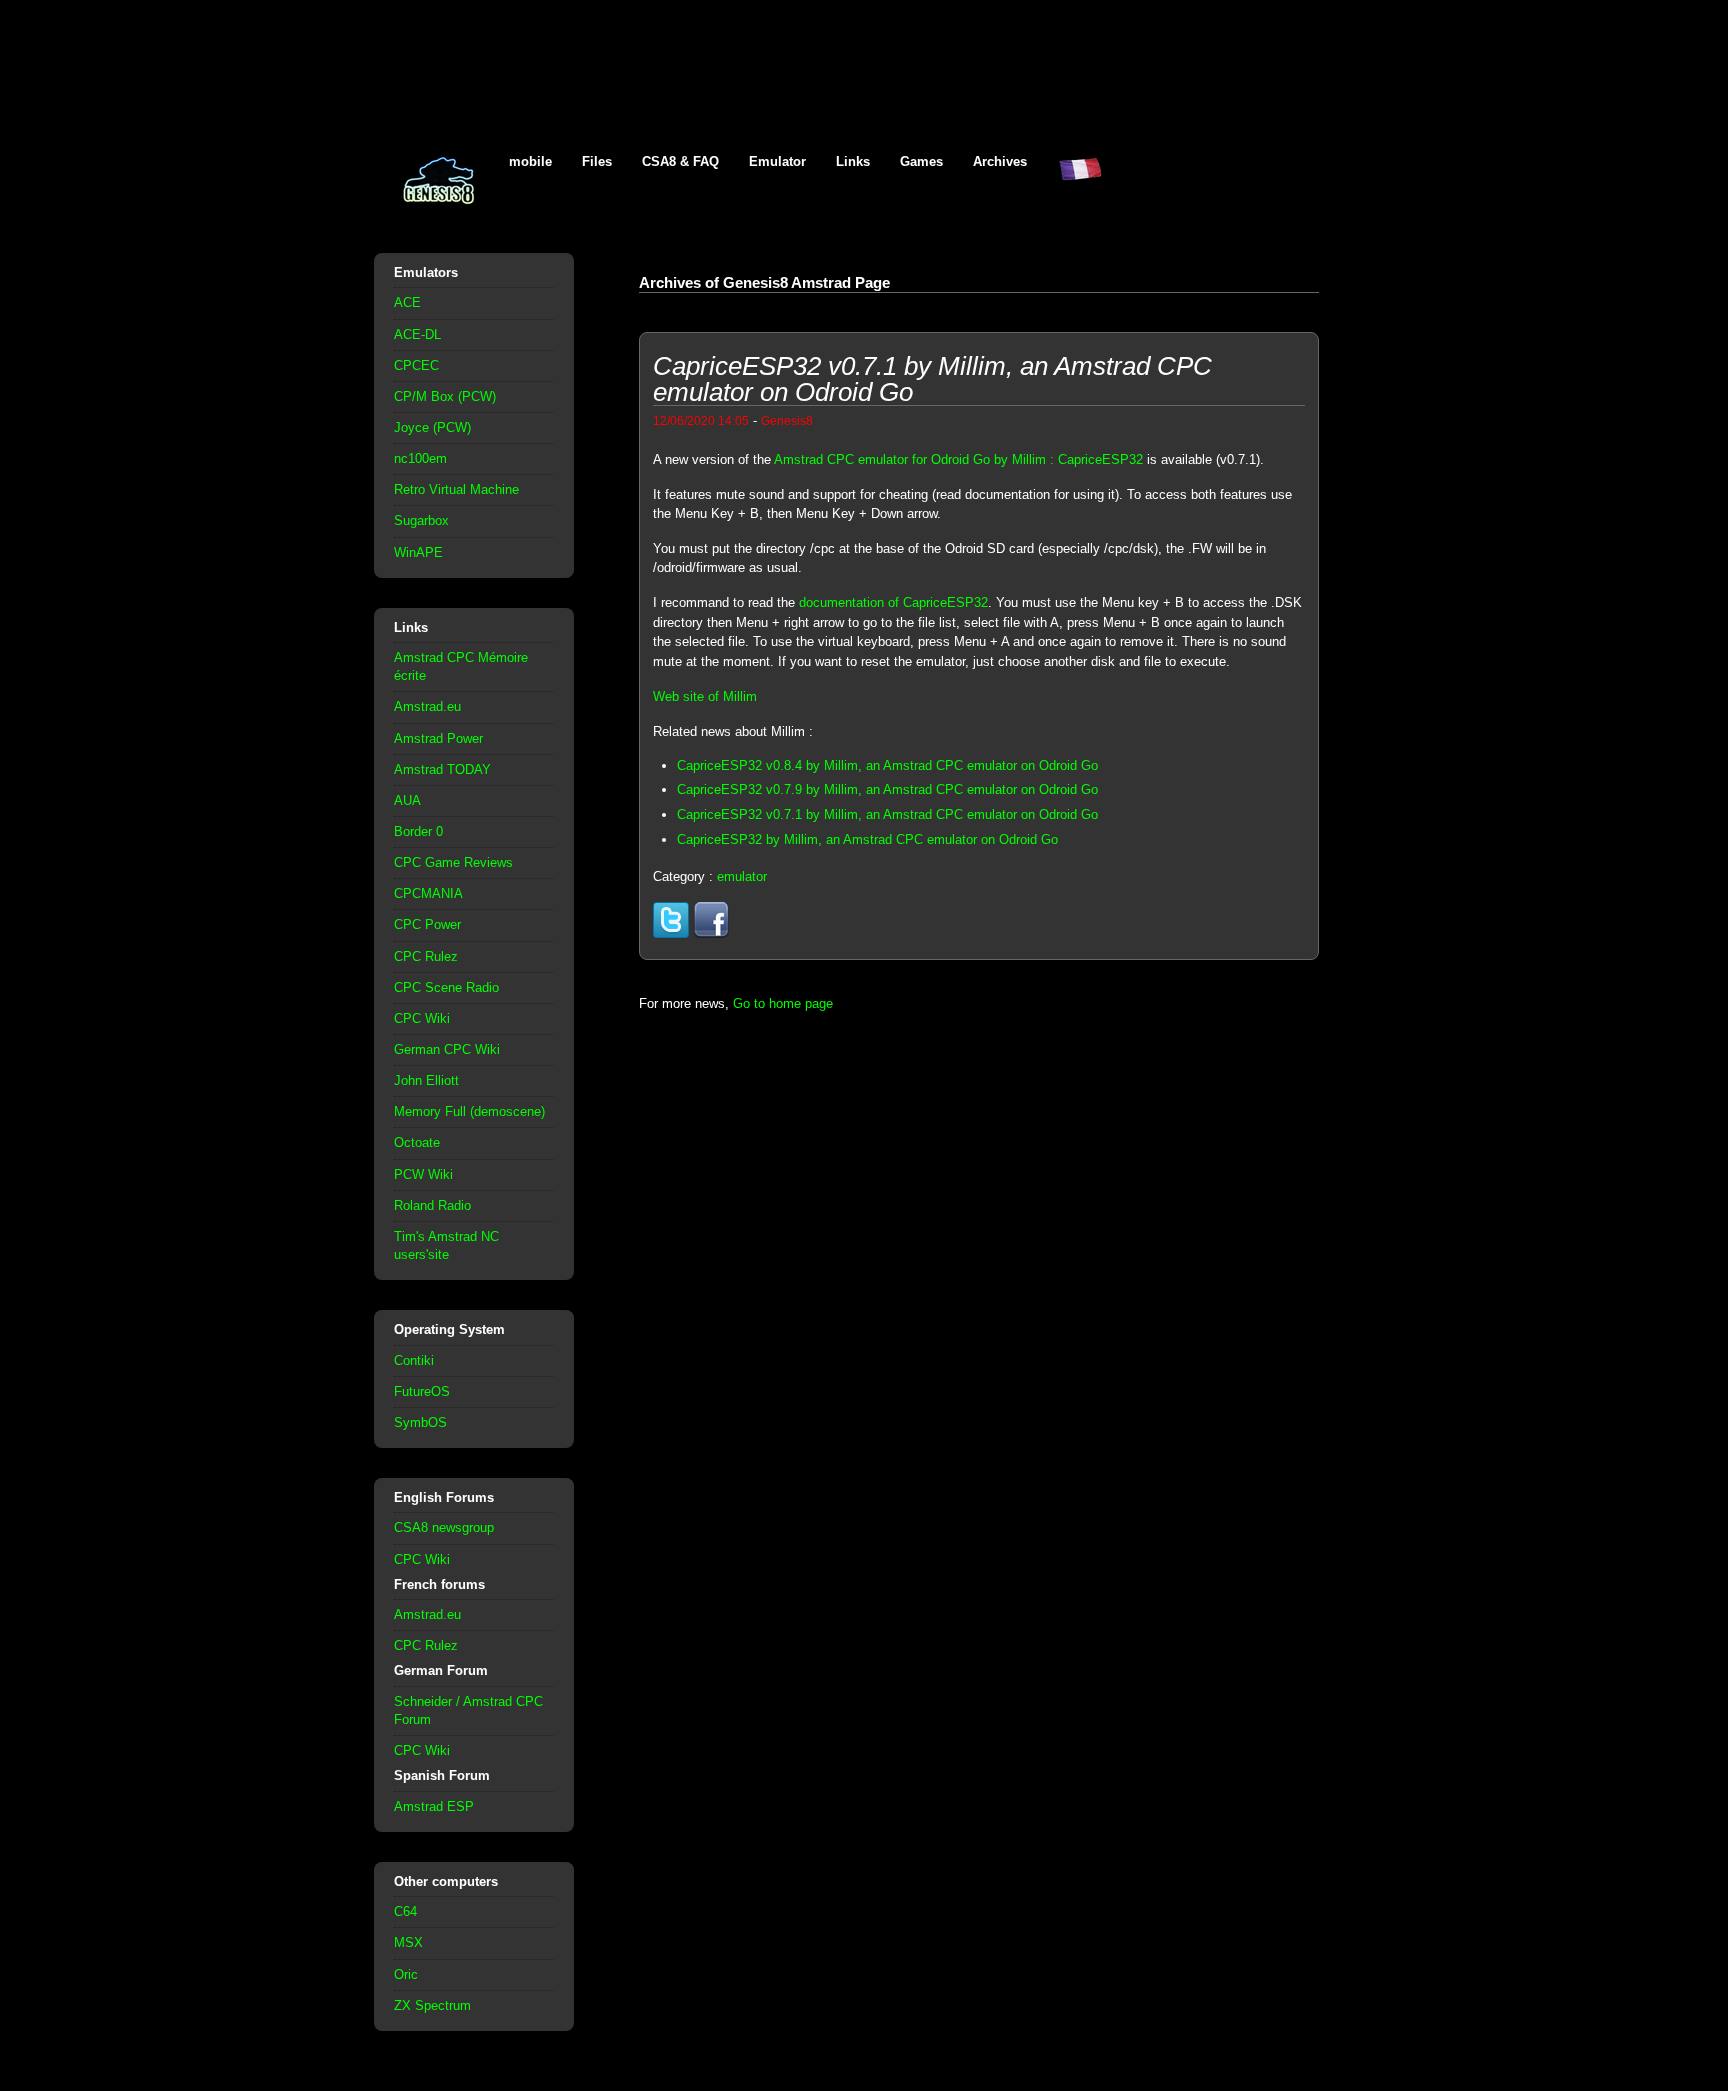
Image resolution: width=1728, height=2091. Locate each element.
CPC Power (427, 924)
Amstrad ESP (434, 1806)
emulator (742, 876)
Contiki (414, 1360)
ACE (407, 302)
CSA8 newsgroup (444, 1527)
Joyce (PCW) (432, 427)
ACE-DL (417, 334)
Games (921, 161)
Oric (406, 1974)
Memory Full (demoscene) (469, 1111)
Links (853, 161)
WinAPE (418, 552)
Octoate (417, 1142)
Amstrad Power (438, 738)
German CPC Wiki (447, 1049)
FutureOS (422, 1391)
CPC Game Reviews (453, 862)
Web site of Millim (705, 696)
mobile (530, 161)
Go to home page (783, 1003)
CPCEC (416, 365)
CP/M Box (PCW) (445, 396)
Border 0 (418, 831)
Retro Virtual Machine (456, 489)
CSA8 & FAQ (680, 161)
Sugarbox (421, 520)
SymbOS (420, 1422)
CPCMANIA (428, 893)
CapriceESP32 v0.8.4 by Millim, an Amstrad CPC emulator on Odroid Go (887, 765)
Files (597, 161)
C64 (405, 1911)
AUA (407, 800)
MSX (408, 1942)
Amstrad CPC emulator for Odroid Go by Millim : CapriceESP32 (958, 459)
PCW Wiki (423, 1174)
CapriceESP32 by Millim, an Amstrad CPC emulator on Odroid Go (867, 839)
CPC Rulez (426, 956)
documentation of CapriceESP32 (893, 602)
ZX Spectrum (432, 2005)
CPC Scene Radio (446, 987)
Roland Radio (432, 1205)
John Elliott (426, 1080)
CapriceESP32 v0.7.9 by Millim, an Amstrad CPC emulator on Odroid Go (887, 789)
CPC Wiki (422, 1018)
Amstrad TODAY (442, 769)
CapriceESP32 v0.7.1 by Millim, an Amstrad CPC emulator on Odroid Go (887, 814)
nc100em (420, 458)
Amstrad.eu (427, 706)
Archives (1000, 161)
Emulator (777, 161)
